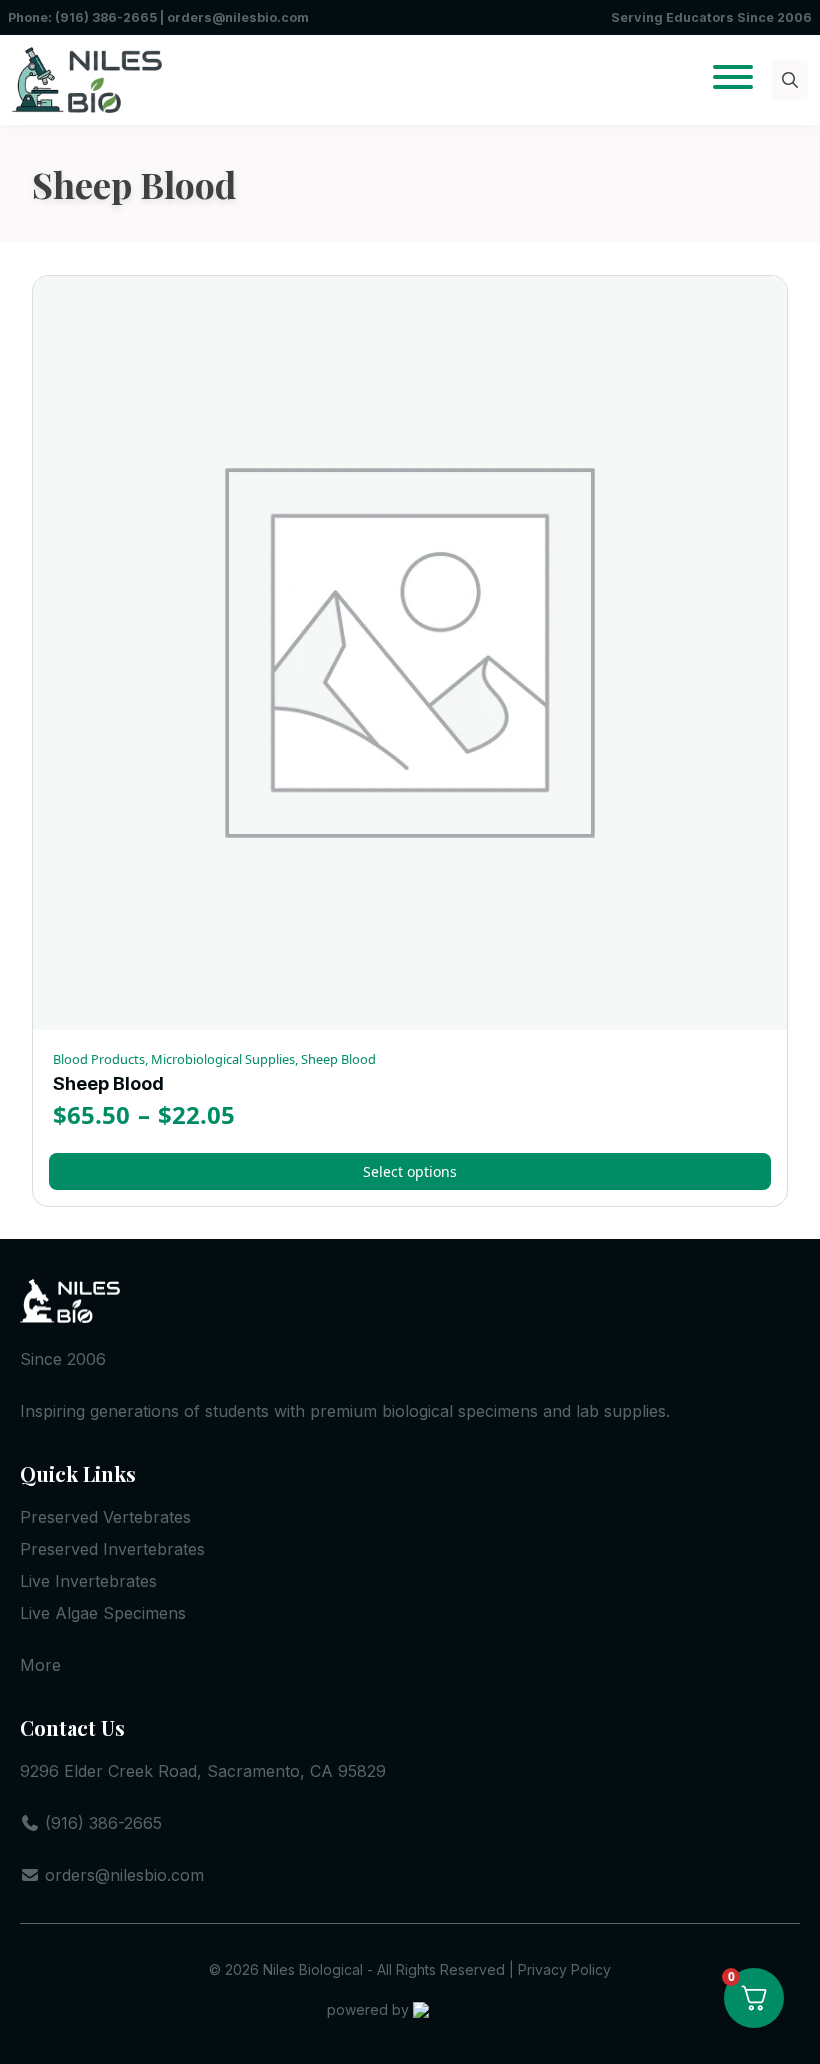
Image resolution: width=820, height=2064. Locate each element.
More (40, 1665)
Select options (410, 1171)
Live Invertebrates (88, 1581)
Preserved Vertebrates (105, 1517)
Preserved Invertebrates (112, 1549)
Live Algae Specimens (103, 1613)
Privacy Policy (564, 1969)
